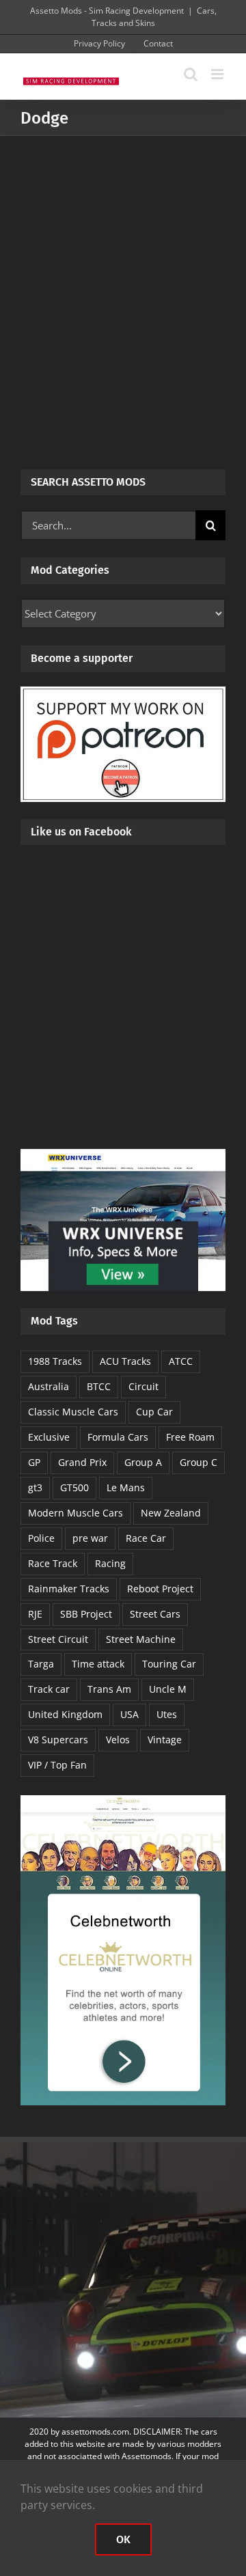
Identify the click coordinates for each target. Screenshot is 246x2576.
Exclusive (49, 1437)
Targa (41, 1664)
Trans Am (109, 1689)
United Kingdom (65, 1714)
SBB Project (86, 1614)
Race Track (53, 1563)
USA (129, 1714)
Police (41, 1538)
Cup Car (154, 1412)
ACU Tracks (125, 1361)
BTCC (99, 1386)
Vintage (165, 1740)
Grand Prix (82, 1462)
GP (34, 1462)
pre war (90, 1538)
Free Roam (190, 1437)
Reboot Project (160, 1589)
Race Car (146, 1538)
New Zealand (171, 1513)
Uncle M (168, 1689)
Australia (49, 1386)
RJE (35, 1614)
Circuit (143, 1386)
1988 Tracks (55, 1361)
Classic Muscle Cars (73, 1412)
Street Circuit (58, 1639)
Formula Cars (118, 1437)
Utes (167, 1714)
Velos (118, 1740)
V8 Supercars (58, 1740)
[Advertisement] (123, 266)
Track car (49, 1689)
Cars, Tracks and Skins (154, 17)
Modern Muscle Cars (76, 1513)
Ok (123, 2539)
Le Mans (126, 1487)
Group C (199, 1462)
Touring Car (169, 1664)
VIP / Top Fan (57, 1765)
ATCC (181, 1361)
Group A (143, 1462)
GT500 (74, 1487)
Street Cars (155, 1614)
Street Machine (141, 1639)
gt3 (35, 1487)
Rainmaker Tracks (69, 1589)
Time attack (98, 1664)
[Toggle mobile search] (191, 74)
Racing (110, 1563)
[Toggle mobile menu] (218, 74)
